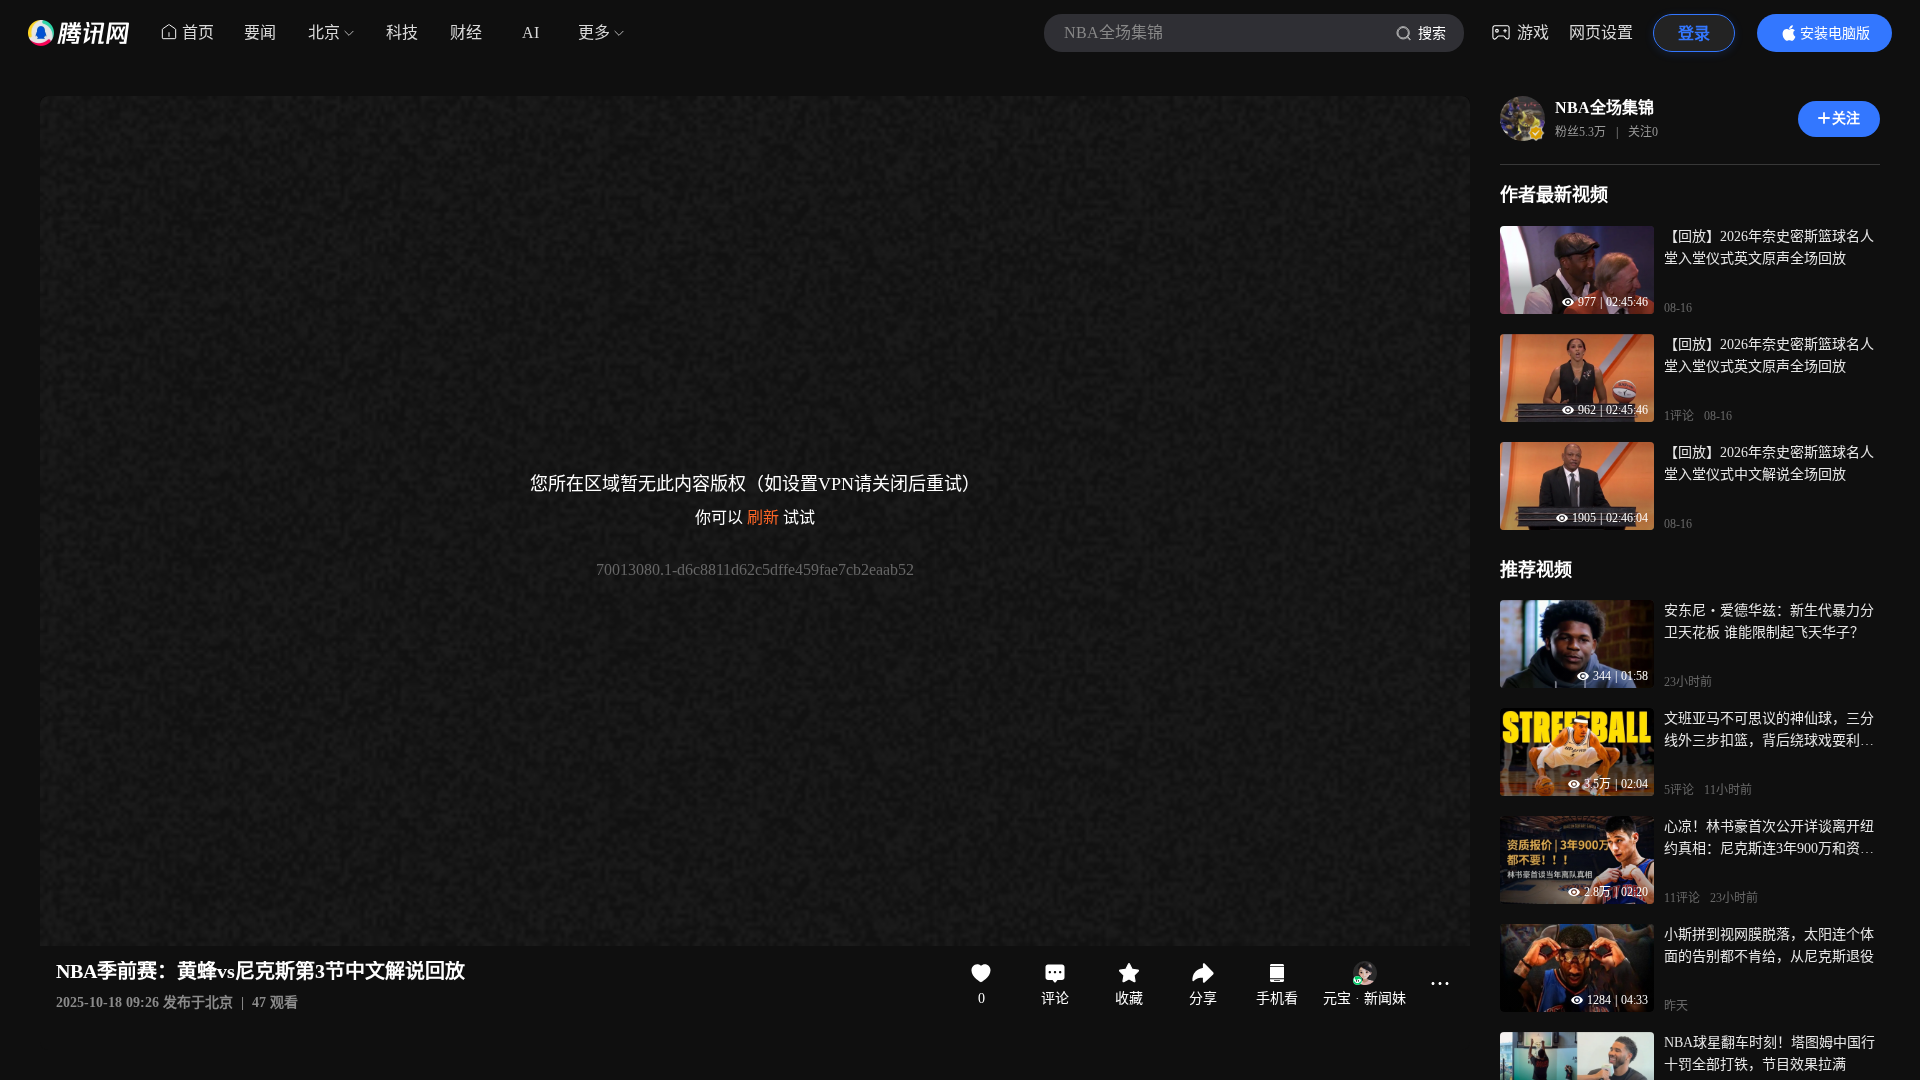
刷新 (763, 517)
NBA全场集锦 (1604, 107)
